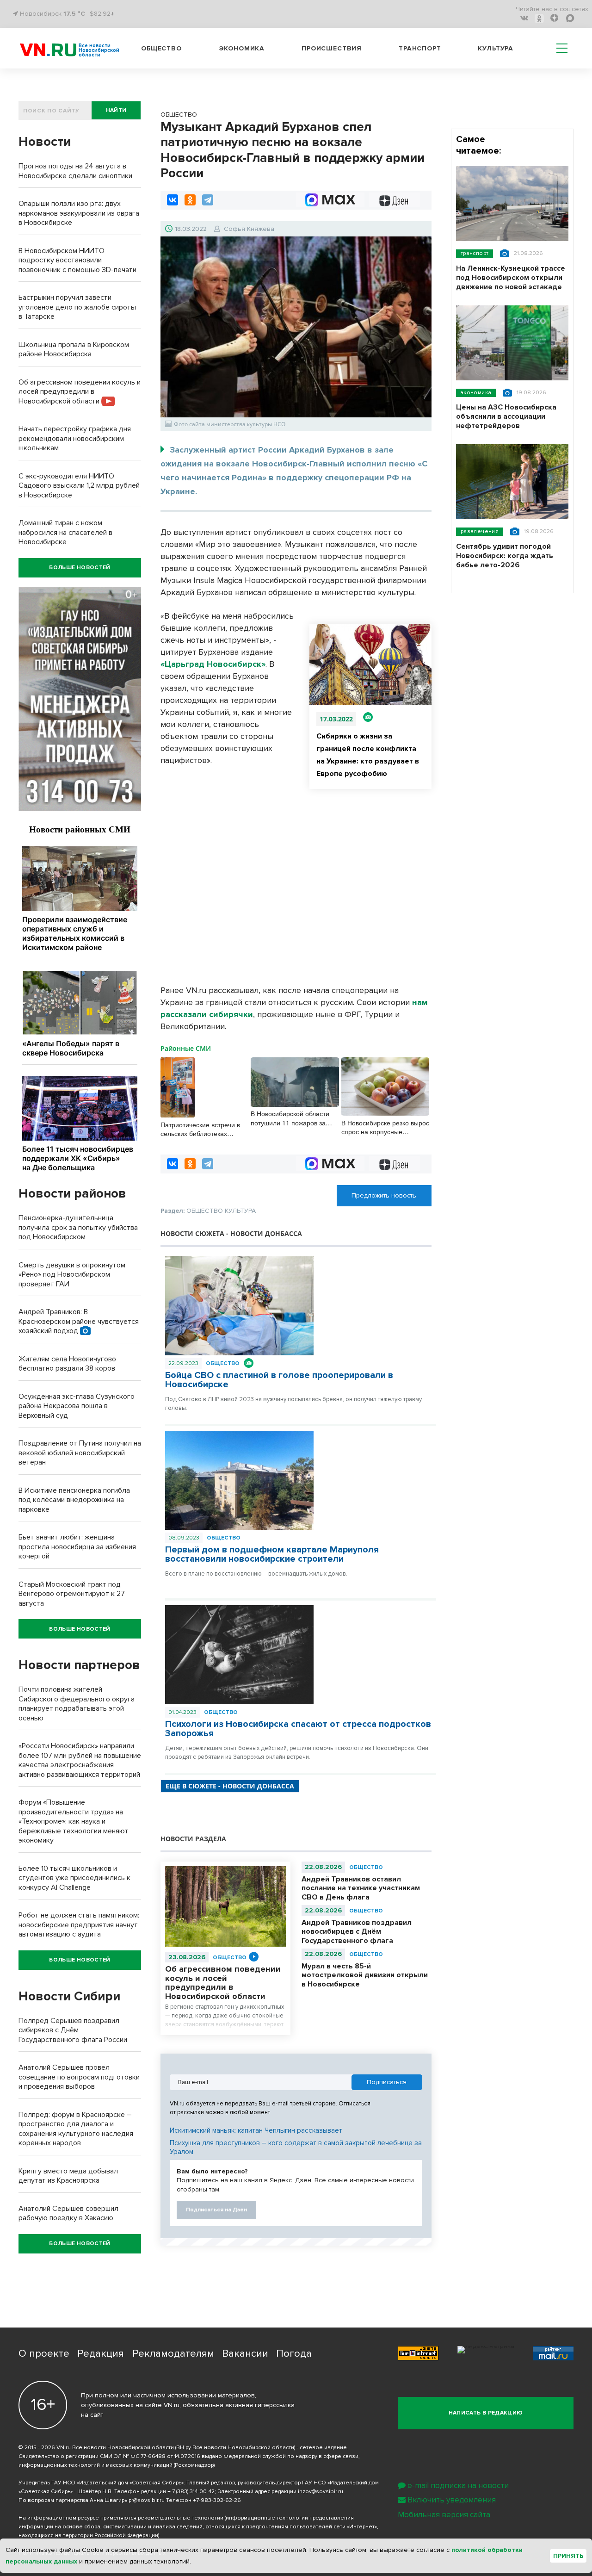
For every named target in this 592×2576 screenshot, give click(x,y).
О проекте (44, 2354)
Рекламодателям (173, 2354)
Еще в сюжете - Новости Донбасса (230, 1786)
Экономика (242, 48)
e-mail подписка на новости (458, 2486)
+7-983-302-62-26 (217, 2500)
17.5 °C (74, 14)
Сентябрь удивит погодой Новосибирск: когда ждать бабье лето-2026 (505, 556)
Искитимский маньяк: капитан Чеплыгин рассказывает (256, 2130)
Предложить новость (384, 1195)
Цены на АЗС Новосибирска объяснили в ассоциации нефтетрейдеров (506, 416)
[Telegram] (208, 200)
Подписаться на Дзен (216, 2210)
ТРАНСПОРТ (475, 253)
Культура (496, 48)
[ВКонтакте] (173, 200)
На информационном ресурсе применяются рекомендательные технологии (121, 2518)
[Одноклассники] (190, 200)
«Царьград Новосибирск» (213, 664)
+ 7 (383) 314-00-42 (191, 2492)
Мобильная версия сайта (444, 2515)
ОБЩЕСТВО (223, 1363)
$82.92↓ (102, 14)
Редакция (101, 2354)
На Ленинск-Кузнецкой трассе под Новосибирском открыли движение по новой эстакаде (511, 278)
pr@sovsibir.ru (147, 2500)
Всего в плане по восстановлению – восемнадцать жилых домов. (256, 1574)
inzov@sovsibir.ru (321, 2492)
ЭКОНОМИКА (476, 393)
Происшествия (332, 48)
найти (116, 110)
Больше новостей (80, 568)
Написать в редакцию (486, 2413)
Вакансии (245, 2354)
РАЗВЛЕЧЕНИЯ (480, 531)
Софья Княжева (249, 229)
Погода (294, 2354)
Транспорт (420, 48)
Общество (161, 48)
